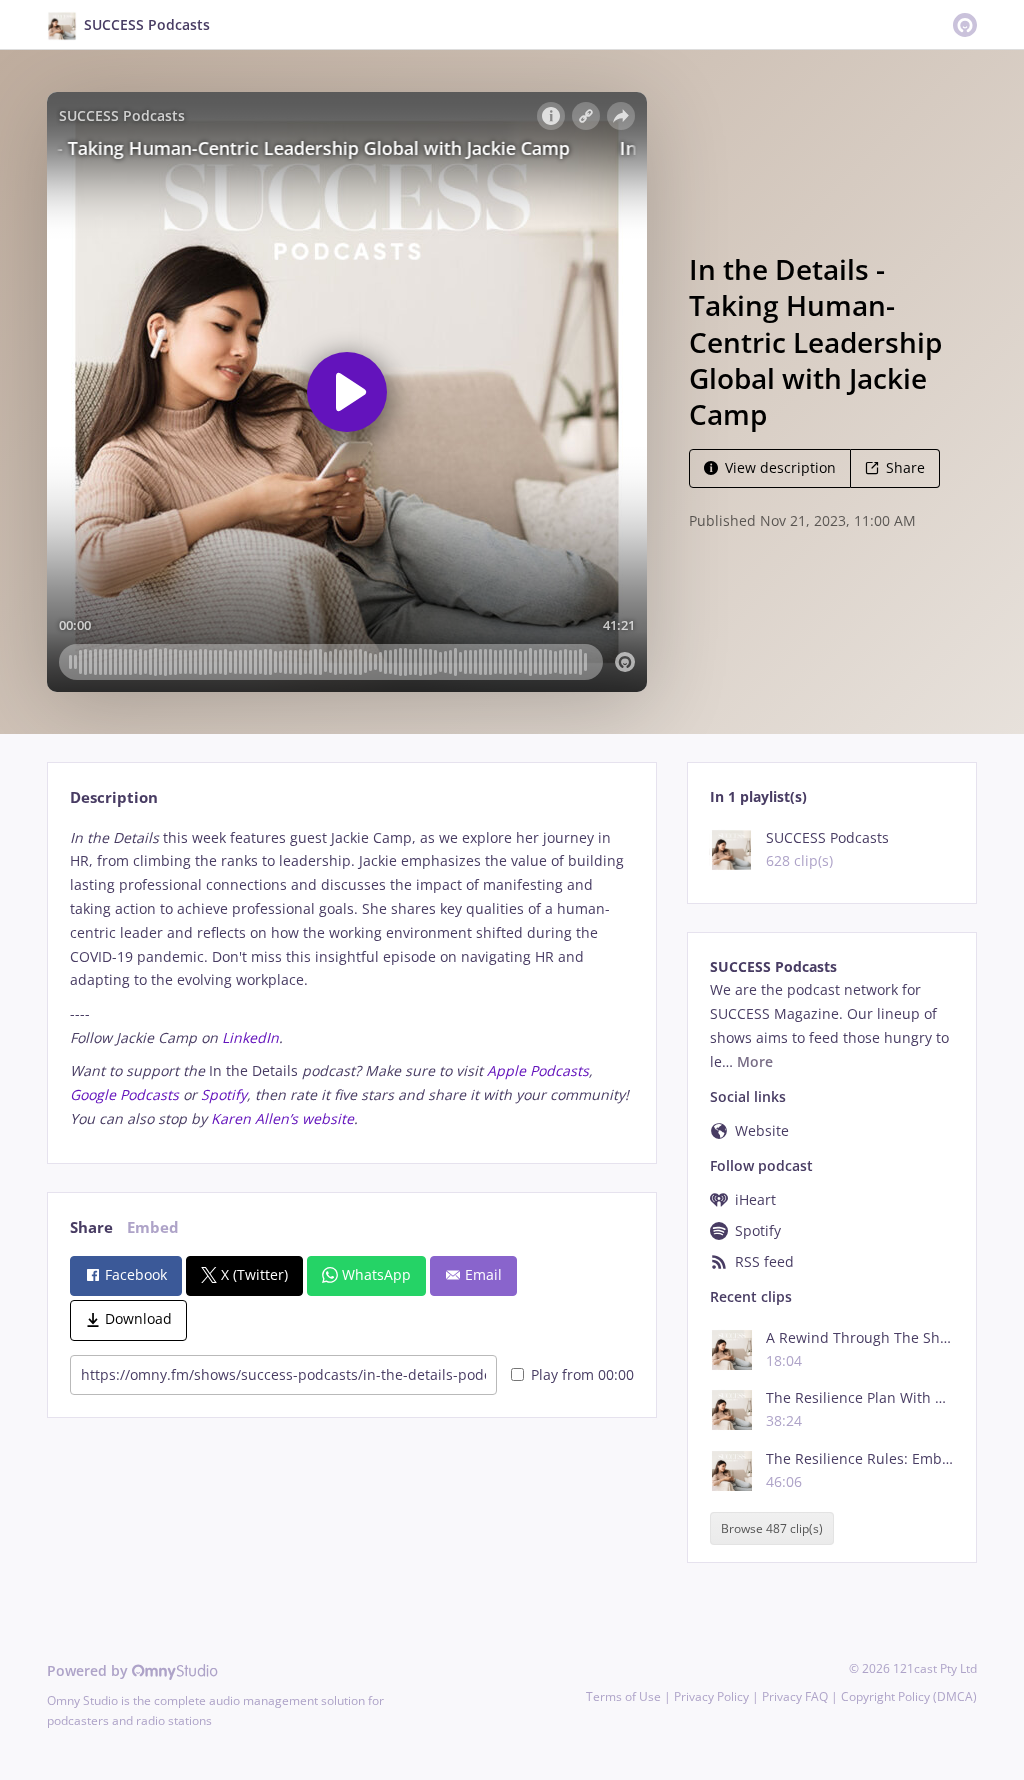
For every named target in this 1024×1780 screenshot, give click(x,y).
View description (780, 467)
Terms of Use (623, 1696)
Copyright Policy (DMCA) (909, 1696)
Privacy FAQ (795, 1696)
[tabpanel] (351, 978)
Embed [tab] (153, 1227)
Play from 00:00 (582, 1374)
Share (905, 467)
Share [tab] (91, 1227)
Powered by (89, 1670)
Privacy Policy (711, 1696)
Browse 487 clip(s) (772, 1528)
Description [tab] (114, 797)
